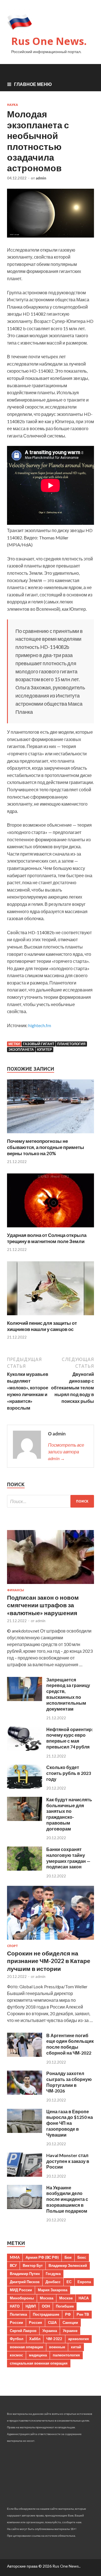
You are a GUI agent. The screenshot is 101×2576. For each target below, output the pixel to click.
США (52, 2322)
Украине (70, 2331)
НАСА (84, 2298)
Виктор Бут (33, 2265)
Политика (18, 2314)
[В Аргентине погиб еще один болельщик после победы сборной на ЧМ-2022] (25, 2055)
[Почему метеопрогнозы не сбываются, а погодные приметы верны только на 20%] (50, 1135)
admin (41, 178)
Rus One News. (49, 41)
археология (79, 2339)
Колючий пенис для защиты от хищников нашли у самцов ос (42, 1326)
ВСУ (13, 2265)
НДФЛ (31, 2306)
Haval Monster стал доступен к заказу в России (68, 2161)
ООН (46, 2306)
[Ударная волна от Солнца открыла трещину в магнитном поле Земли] (50, 1229)
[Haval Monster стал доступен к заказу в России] (25, 2175)
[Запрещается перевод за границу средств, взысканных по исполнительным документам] (25, 1699)
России (16, 2322)
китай (76, 2347)
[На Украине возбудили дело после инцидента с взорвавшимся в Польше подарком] (25, 2207)
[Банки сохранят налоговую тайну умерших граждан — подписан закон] (25, 1869)
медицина (38, 2355)
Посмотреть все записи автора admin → (66, 1452)
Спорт (12, 1946)
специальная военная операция (39, 2363)
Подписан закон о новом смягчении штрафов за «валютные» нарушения (43, 1605)
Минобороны (22, 2298)
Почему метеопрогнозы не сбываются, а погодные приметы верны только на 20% (46, 1147)
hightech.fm (40, 1025)
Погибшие (65, 2306)
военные (57, 2347)
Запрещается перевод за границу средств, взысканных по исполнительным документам (68, 1694)
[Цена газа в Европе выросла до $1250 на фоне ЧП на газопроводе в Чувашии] (25, 2131)
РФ (68, 2314)
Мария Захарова (53, 2290)
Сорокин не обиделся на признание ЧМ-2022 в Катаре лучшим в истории (49, 1961)
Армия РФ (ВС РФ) (42, 2257)
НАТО (15, 2306)
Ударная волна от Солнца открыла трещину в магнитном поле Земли (47, 1238)
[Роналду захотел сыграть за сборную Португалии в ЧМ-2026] (25, 2093)
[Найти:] (50, 1501)
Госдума (53, 2274)
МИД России (21, 2290)
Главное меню (33, 84)
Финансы (16, 1590)
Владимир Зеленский (68, 2265)
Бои (68, 2257)
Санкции (70, 2322)
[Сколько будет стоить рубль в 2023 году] (25, 1787)
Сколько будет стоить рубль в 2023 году (69, 1773)
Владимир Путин (25, 2274)
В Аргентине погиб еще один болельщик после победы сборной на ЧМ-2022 (70, 2044)
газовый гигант (39, 1044)
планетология (71, 1044)
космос (16, 2355)
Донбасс (53, 2282)
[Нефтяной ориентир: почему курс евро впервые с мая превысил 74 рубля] (25, 1749)
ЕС (69, 2282)
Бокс (82, 2257)
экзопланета (21, 1049)
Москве (66, 2298)
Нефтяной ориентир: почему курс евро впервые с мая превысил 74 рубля (70, 1738)
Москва (47, 2298)
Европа (84, 2282)
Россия (35, 2322)
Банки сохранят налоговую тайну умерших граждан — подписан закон (68, 1858)
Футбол (17, 2339)
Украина (50, 2331)
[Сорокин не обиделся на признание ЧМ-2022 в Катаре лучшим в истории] (50, 1941)
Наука (12, 105)
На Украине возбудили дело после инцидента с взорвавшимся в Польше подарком (67, 2199)
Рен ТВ (83, 2314)
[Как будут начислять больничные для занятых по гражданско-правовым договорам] (25, 1819)
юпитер (44, 1049)
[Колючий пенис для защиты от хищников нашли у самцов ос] (50, 1317)
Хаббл (35, 2339)
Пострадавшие (46, 2314)
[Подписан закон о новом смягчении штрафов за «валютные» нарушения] (50, 1585)
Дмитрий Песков (25, 2282)
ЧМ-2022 (54, 2339)
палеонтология (66, 2355)
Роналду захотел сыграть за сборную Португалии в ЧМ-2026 (69, 2082)
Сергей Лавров (23, 2331)
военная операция (27, 2347)
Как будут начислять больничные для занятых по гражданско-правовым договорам (69, 1814)
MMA (15, 2257)
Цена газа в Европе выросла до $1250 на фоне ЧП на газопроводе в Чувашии (70, 2123)
